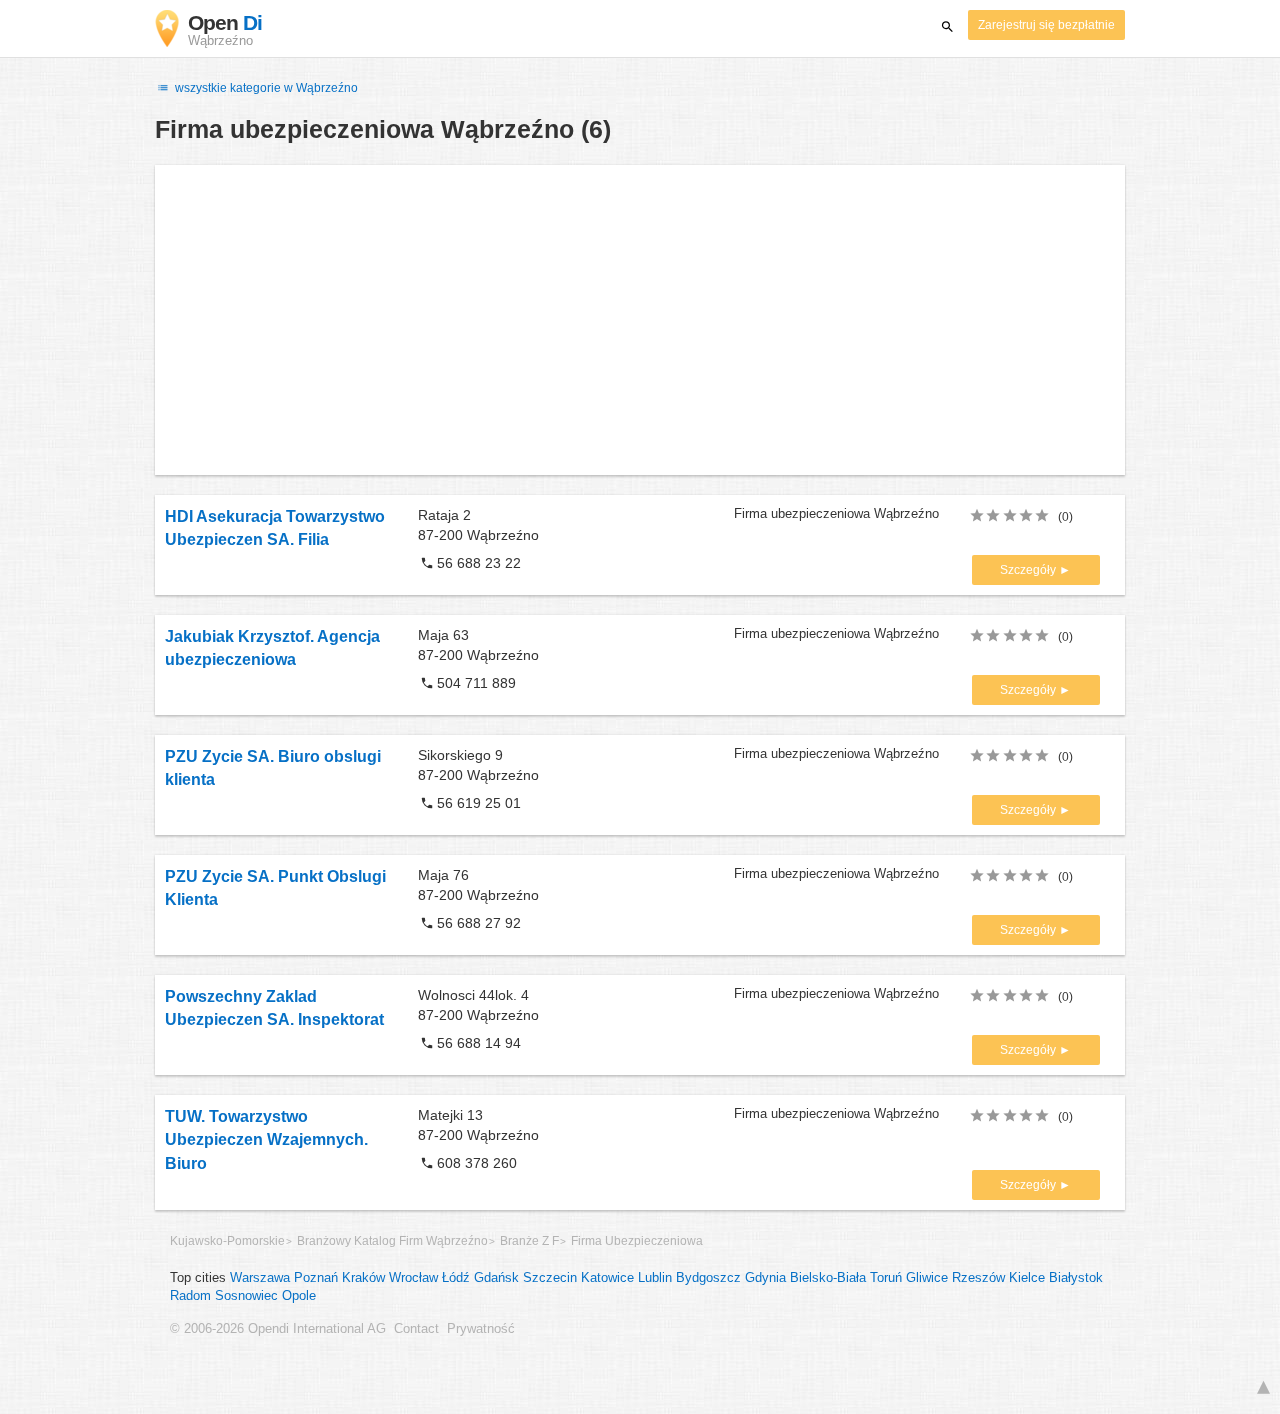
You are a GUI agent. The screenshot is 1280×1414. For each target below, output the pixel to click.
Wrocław (413, 1278)
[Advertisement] (640, 320)
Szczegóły (1029, 570)
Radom (190, 1296)
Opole (299, 1296)
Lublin (655, 1278)
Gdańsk (496, 1278)
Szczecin (550, 1278)
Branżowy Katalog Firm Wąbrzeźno (392, 1241)
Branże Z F (529, 1241)
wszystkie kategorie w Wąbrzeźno (265, 88)
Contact (416, 1329)
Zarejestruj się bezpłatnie (1046, 25)
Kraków (363, 1278)
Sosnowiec (246, 1296)
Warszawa (260, 1278)
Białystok (1076, 1278)
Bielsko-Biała (828, 1278)
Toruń (886, 1278)
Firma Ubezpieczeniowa (637, 1241)
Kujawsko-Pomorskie (227, 1241)
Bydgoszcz (708, 1278)
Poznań (316, 1278)
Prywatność (481, 1329)
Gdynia (765, 1278)
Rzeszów (978, 1278)
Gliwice (927, 1278)
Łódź (456, 1278)
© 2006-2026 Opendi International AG (278, 1329)
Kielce (1027, 1278)
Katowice (607, 1278)
